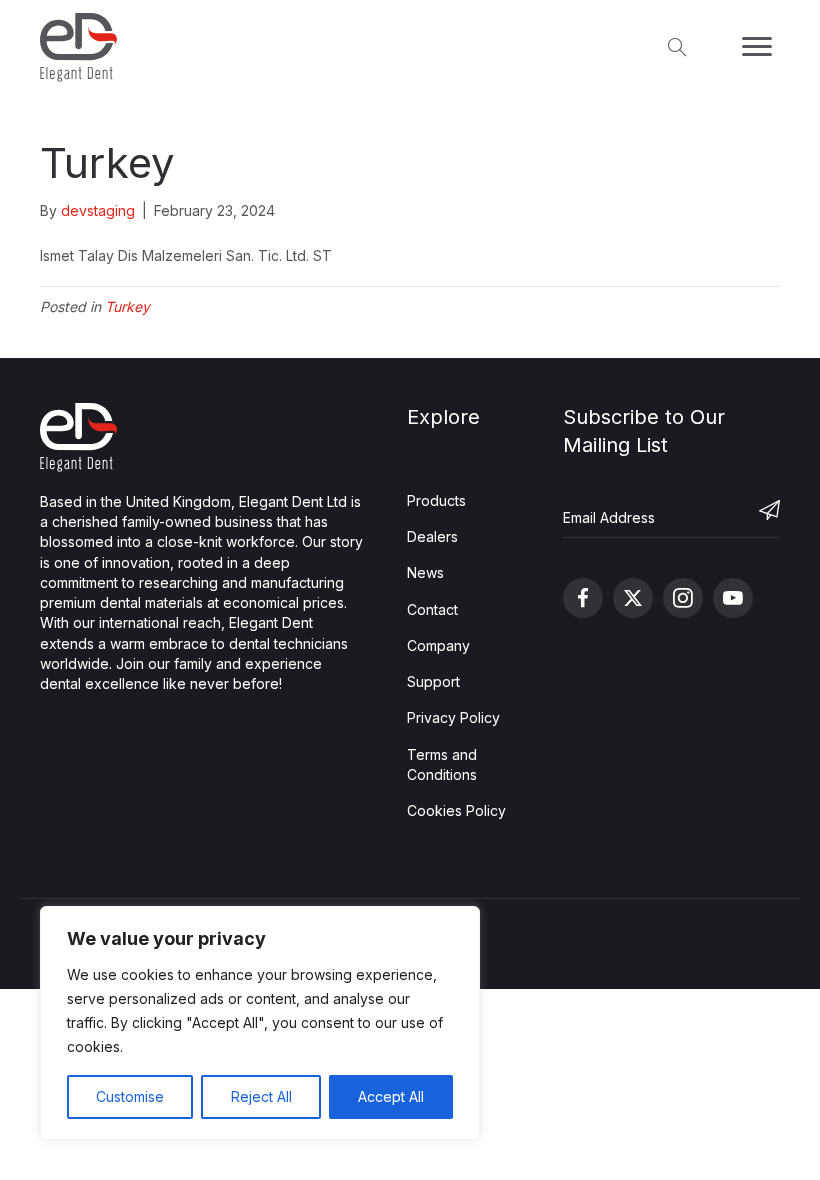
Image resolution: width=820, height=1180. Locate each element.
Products (436, 500)
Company (438, 645)
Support (433, 681)
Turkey (127, 306)
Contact (432, 609)
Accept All (391, 1096)
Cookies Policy (456, 810)
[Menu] (757, 47)
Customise (130, 1096)
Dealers (432, 536)
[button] (747, 518)
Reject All (261, 1096)
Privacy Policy (453, 717)
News (425, 572)
